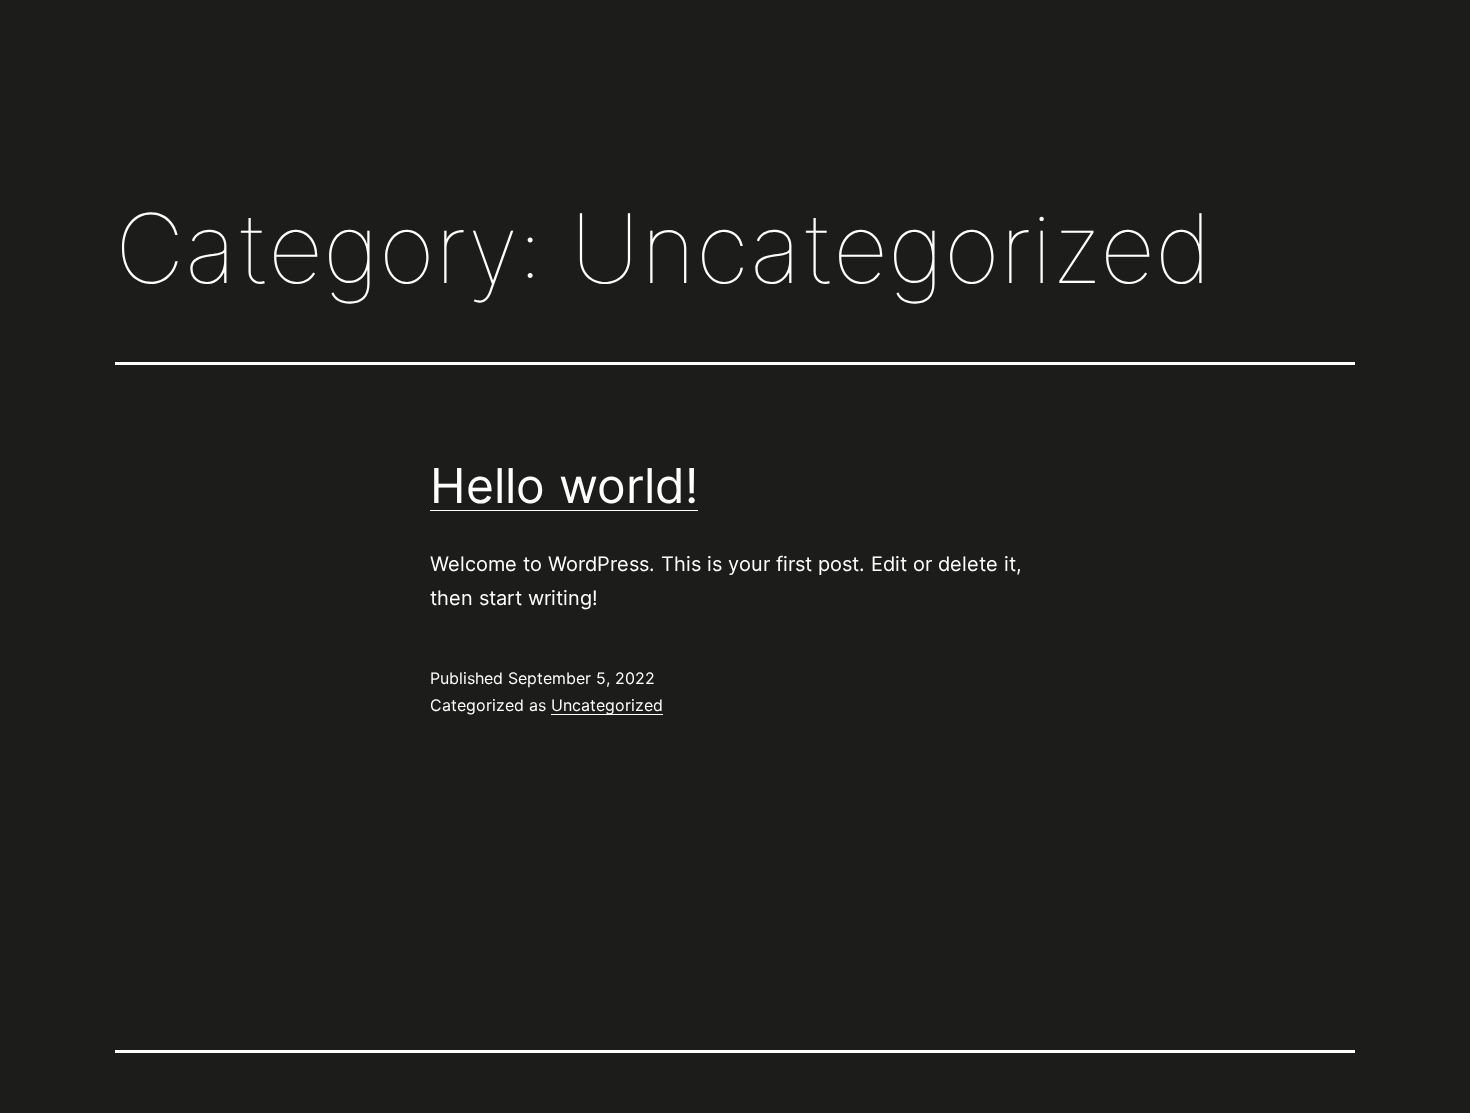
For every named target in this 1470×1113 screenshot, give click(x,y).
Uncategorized (607, 705)
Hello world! (564, 485)
